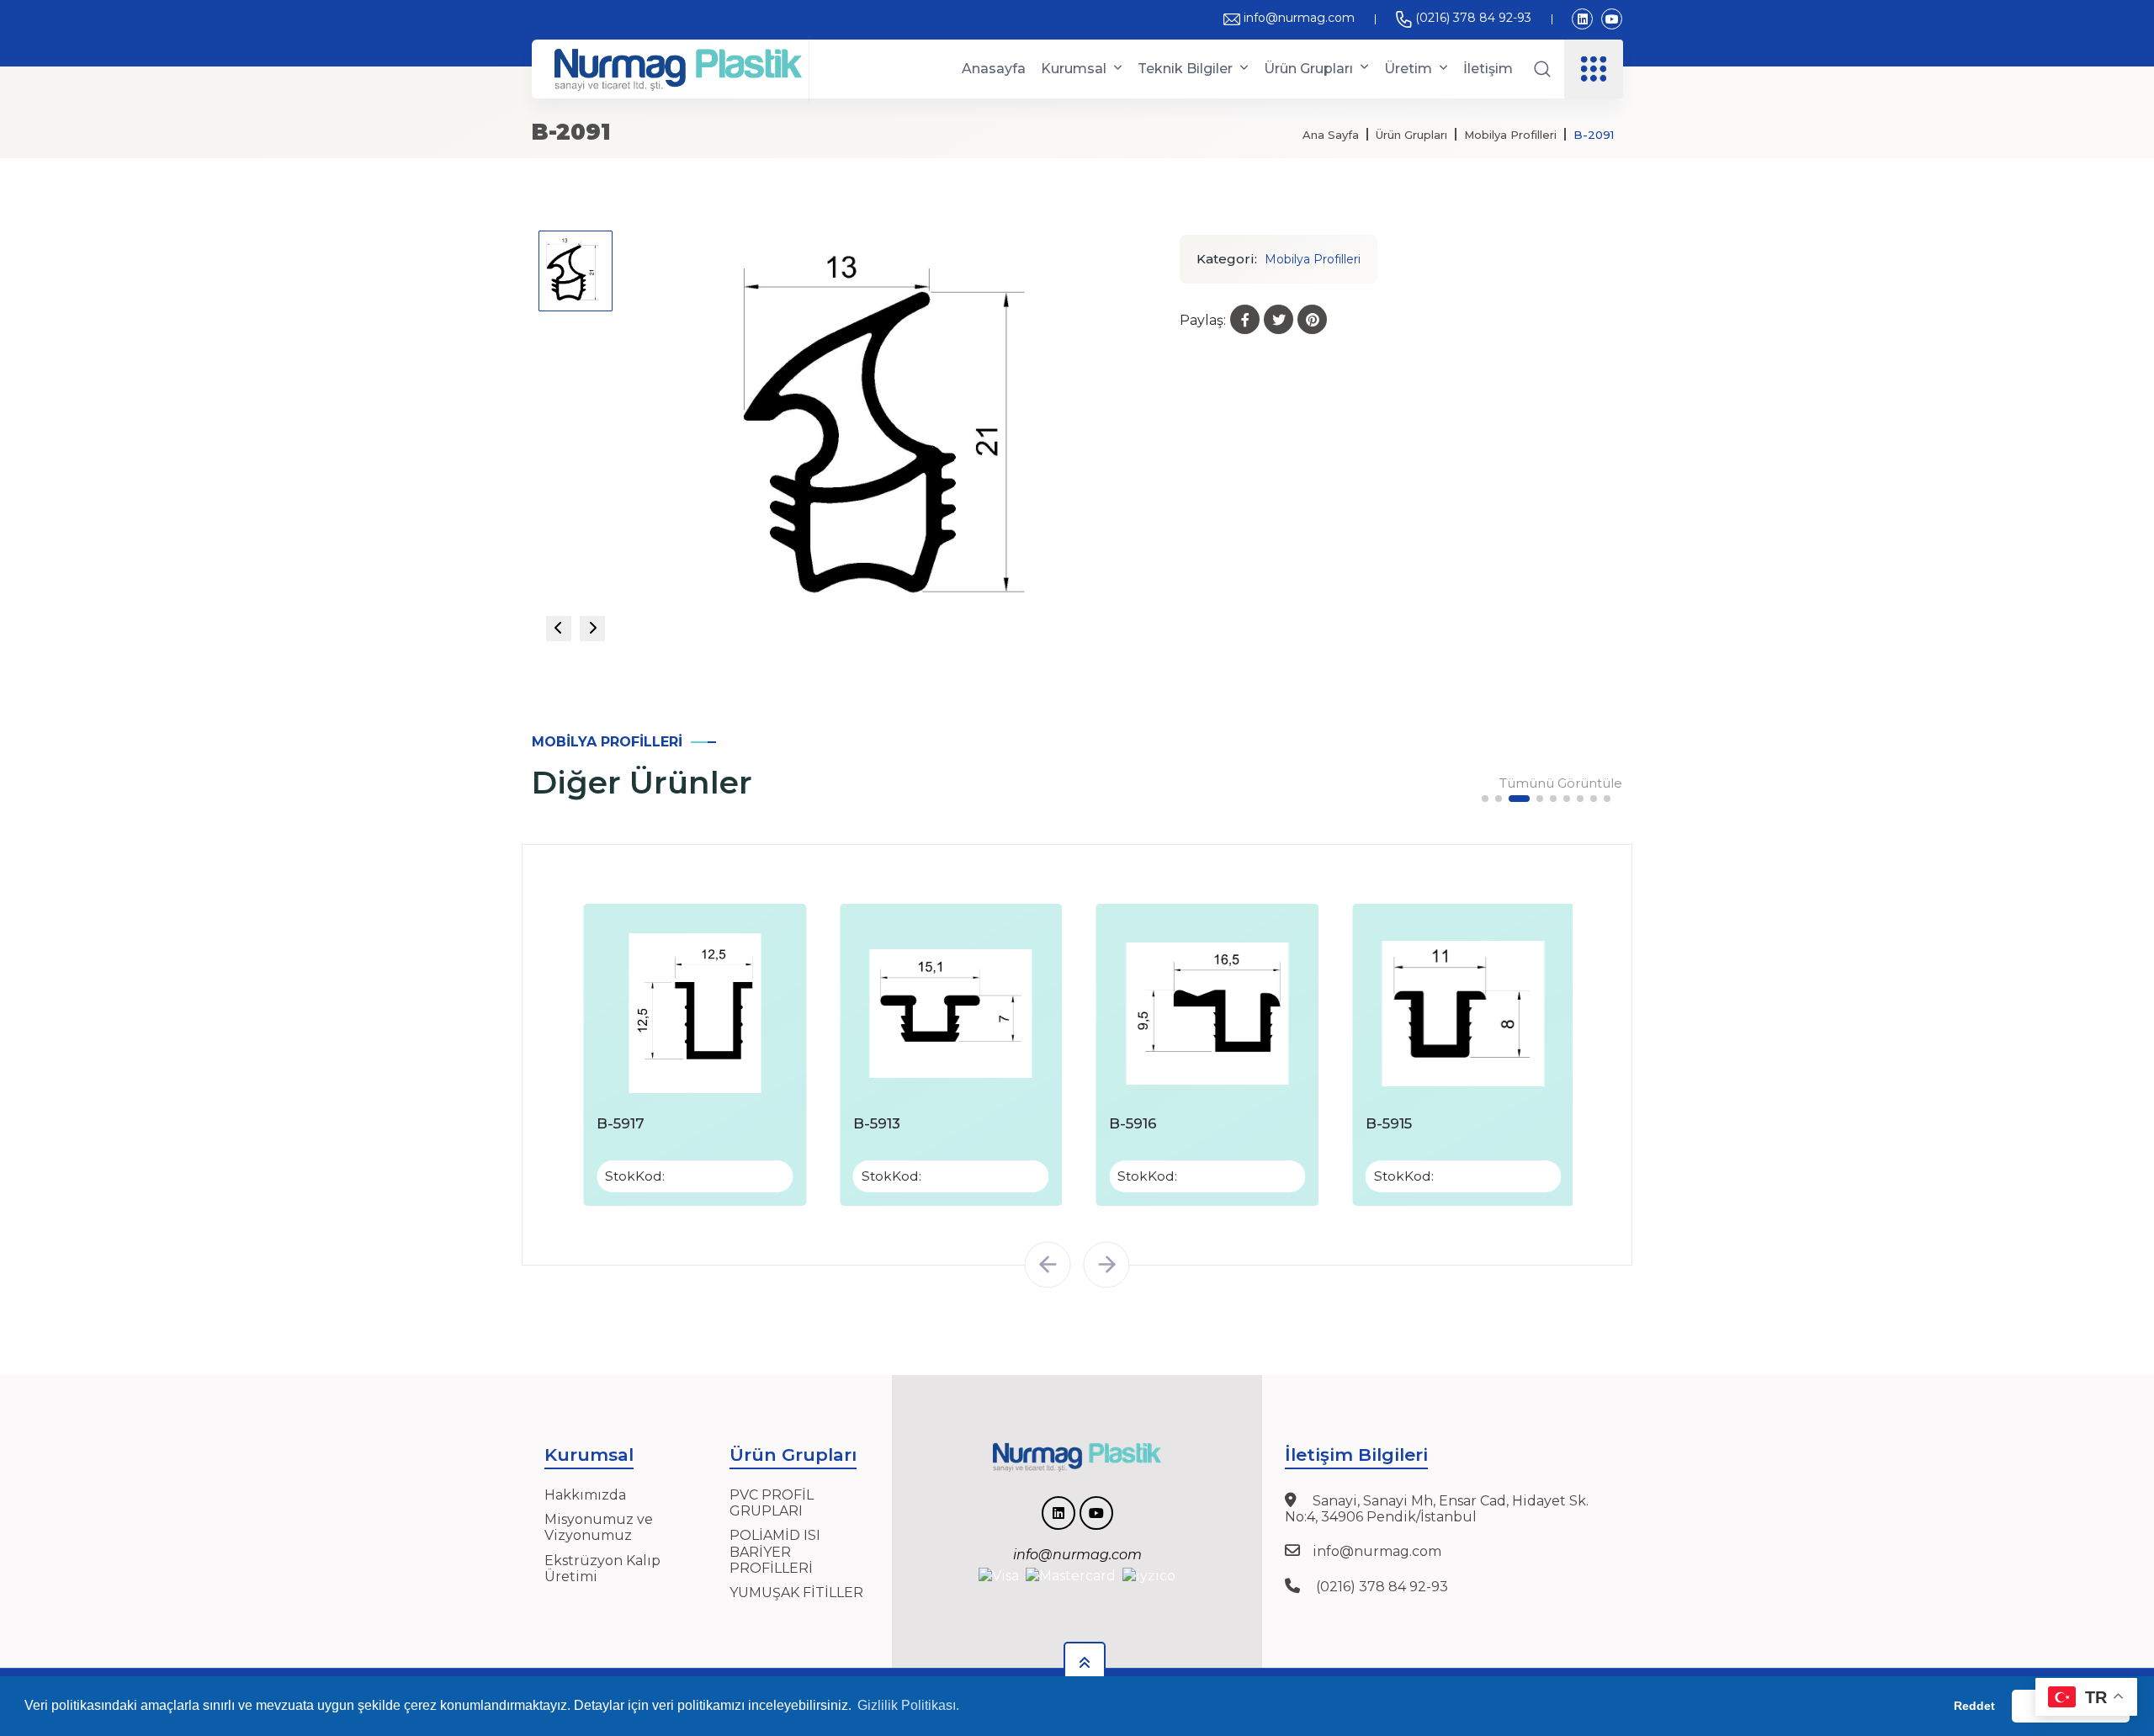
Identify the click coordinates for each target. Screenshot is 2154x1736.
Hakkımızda (585, 1495)
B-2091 (1594, 135)
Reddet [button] (1974, 1706)
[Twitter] (1279, 319)
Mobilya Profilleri (1510, 135)
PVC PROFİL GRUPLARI (772, 1503)
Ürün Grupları (1308, 69)
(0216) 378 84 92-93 (1473, 18)
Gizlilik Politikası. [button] (908, 1705)
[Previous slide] (559, 629)
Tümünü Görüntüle (1561, 783)
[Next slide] (592, 629)
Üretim (1408, 69)
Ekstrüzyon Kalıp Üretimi (602, 1569)
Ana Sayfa (1331, 135)
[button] (1485, 799)
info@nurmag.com (1299, 18)
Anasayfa (994, 69)
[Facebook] (1245, 319)
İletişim (1488, 69)
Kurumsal (1074, 69)
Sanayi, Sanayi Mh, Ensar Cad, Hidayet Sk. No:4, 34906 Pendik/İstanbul (1437, 1509)
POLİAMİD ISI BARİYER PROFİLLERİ (775, 1551)
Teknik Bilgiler (1185, 69)
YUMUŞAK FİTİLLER (796, 1593)
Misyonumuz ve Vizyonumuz (599, 1527)
